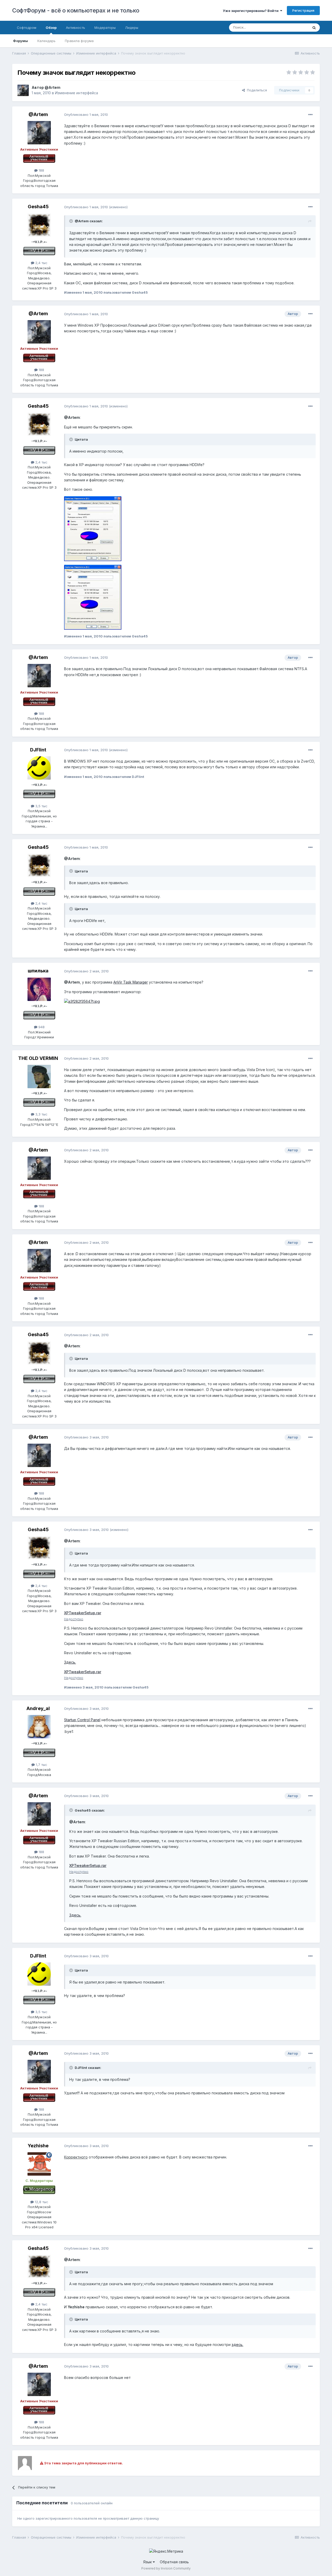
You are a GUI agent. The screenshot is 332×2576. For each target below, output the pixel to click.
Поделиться (256, 90)
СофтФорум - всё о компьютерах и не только (76, 10)
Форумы (20, 41)
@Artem (53, 87)
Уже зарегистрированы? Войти (251, 11)
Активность (75, 28)
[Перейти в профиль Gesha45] (39, 225)
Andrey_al (38, 1708)
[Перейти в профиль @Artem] (23, 90)
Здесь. (70, 1662)
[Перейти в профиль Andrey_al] (39, 1727)
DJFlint (38, 750)
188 (41, 170)
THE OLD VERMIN (38, 1058)
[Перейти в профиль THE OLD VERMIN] (39, 1077)
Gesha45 (38, 207)
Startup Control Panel (82, 1720)
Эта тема (295, 27)
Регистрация (303, 10)
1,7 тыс (41, 1765)
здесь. (237, 2345)
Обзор (51, 28)
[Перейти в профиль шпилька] (39, 989)
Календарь (46, 41)
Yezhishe (38, 2146)
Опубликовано (86, 115)
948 (41, 1027)
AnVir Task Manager (131, 982)
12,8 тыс (41, 2202)
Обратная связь (174, 2562)
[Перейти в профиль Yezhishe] (39, 2164)
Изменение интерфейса (77, 93)
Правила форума (79, 41)
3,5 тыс (41, 806)
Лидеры (132, 28)
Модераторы (105, 28)
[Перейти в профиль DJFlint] (39, 768)
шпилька (38, 971)
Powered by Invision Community (166, 2568)
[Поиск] (314, 28)
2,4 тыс (41, 263)
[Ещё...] (310, 115)
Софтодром (27, 28)
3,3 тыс (41, 1114)
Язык (148, 2562)
